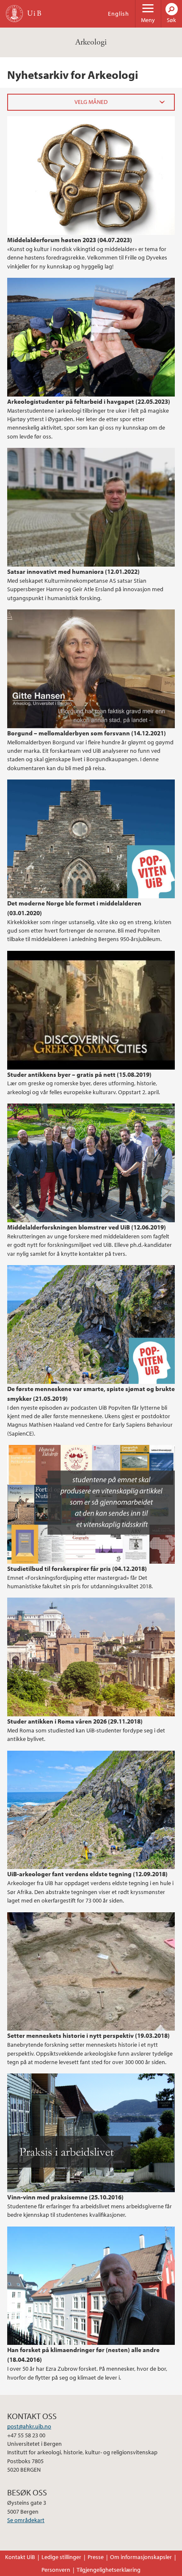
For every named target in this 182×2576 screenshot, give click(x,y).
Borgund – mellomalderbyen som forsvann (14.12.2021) (87, 733)
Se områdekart (26, 2520)
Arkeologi (91, 42)
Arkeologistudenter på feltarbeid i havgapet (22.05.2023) (89, 401)
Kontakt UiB (20, 2557)
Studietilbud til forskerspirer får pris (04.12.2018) (77, 1568)
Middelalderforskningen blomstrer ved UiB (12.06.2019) (87, 1227)
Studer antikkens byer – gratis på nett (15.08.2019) (79, 1074)
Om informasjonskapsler (141, 2557)
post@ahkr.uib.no (29, 2426)
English (119, 14)
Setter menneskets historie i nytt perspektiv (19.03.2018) (88, 2035)
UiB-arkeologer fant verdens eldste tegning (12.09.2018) (87, 1874)
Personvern (56, 2570)
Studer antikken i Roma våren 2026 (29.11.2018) (75, 1721)
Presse (96, 2557)
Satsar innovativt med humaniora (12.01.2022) (73, 571)
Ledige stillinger (61, 2557)
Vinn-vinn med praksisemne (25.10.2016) (65, 2197)
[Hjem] (14, 14)
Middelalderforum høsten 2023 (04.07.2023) (70, 240)
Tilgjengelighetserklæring (109, 2570)
